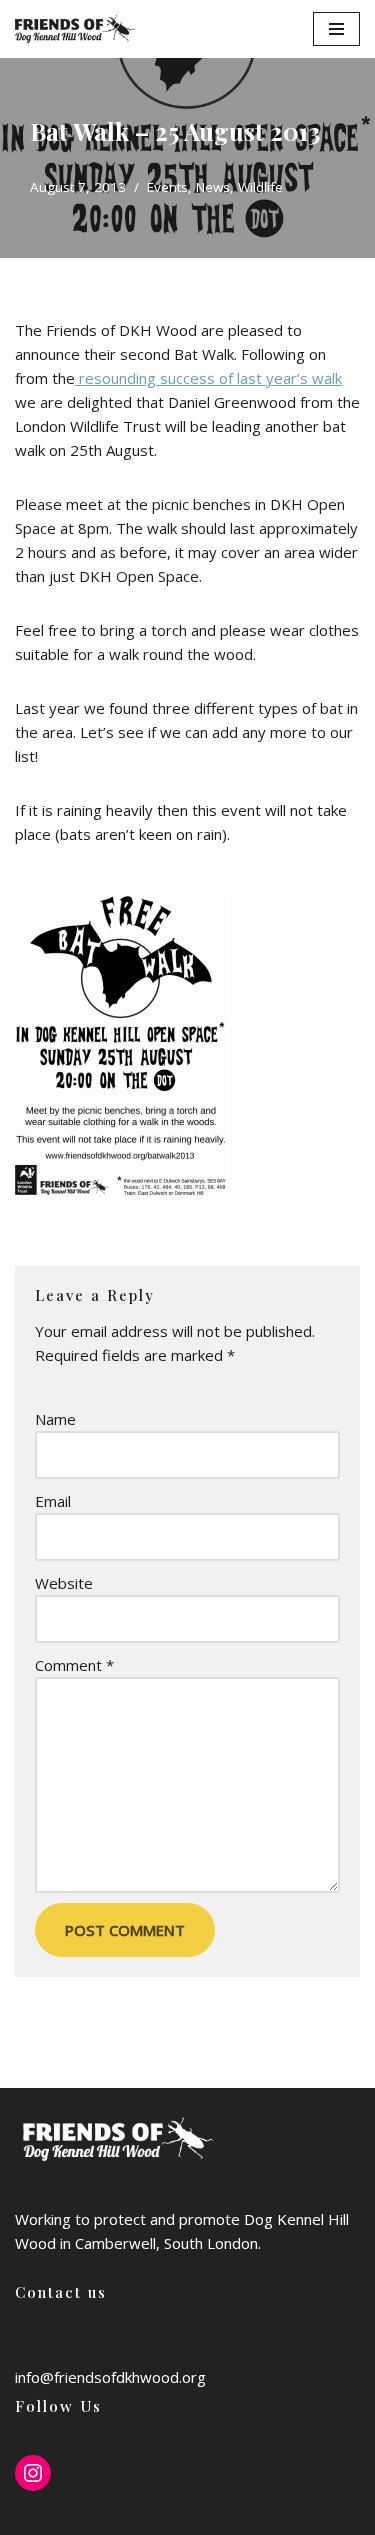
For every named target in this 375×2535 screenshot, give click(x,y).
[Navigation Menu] (336, 29)
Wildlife (260, 187)
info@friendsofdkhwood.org (110, 2377)
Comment (74, 1665)
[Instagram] (33, 2473)
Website (64, 1583)
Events (167, 187)
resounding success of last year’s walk (208, 378)
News (213, 187)
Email (53, 1501)
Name (55, 1419)
